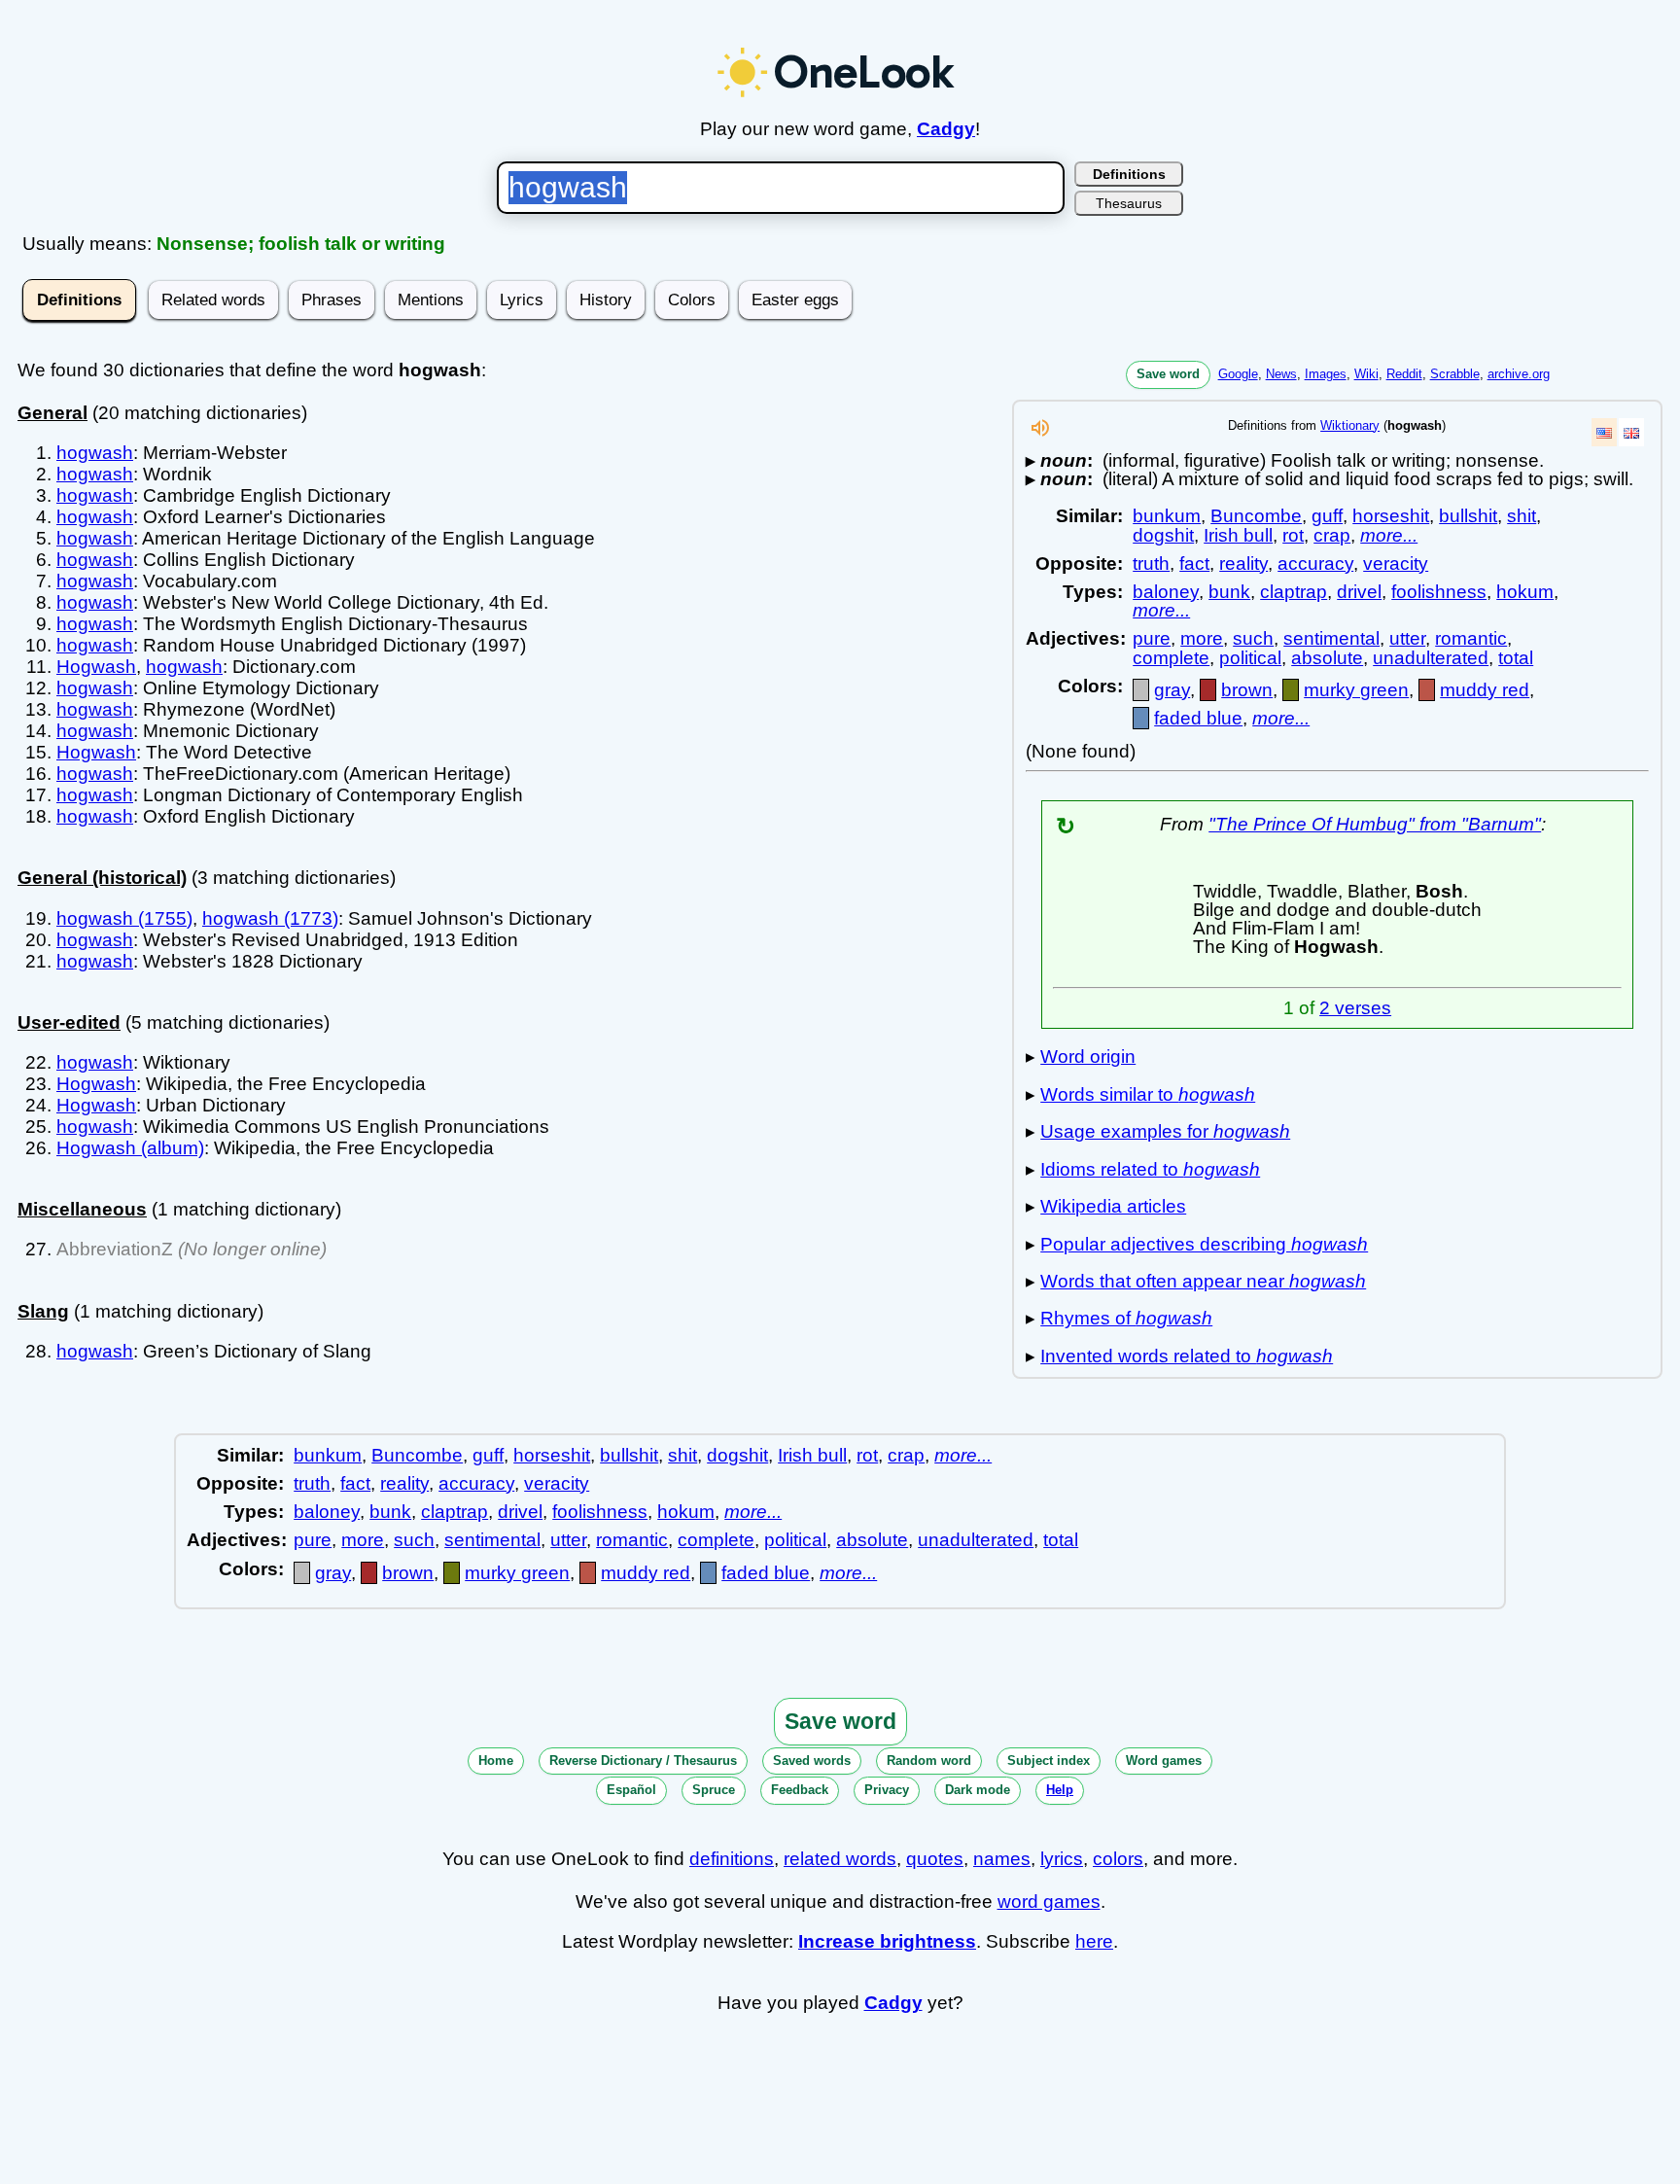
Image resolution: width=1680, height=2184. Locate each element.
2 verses (1355, 1008)
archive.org (1519, 374)
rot (1293, 535)
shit (1522, 516)
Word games (1164, 1761)
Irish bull (1238, 535)
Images (1326, 374)
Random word (929, 1761)
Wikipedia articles (1113, 1206)
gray (1172, 690)
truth (1151, 564)
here (1094, 1941)
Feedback (800, 1790)
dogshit (1163, 535)
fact (1194, 564)
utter (1407, 638)
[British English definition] (1631, 432)
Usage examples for (1165, 1131)
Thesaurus (1129, 203)
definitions (732, 1859)
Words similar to (1148, 1094)
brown (1247, 690)
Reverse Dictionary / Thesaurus (643, 1761)
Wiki (1366, 374)
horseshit (1391, 516)
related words (840, 1859)
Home (496, 1761)
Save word (1168, 374)
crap (1332, 535)
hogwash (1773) (270, 918)
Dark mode (978, 1790)
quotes (935, 1859)
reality (1243, 564)
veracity (1396, 564)
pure (1152, 638)
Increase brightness (887, 1941)
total (1516, 658)
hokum (1525, 592)
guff (1327, 516)
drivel (1359, 592)
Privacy (887, 1790)
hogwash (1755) (124, 918)
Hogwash (96, 667)
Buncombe (1256, 516)
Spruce (714, 1790)
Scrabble (1455, 374)
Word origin (1088, 1057)
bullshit (1468, 516)
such (1253, 638)
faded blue (1198, 718)
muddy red (1485, 690)
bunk (1229, 592)
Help (1060, 1790)
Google (1238, 374)
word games (1049, 1902)
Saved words (812, 1761)
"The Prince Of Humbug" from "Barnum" (1375, 824)
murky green (1356, 690)
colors (1118, 1859)
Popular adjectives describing (1204, 1244)
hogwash (95, 453)
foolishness (1439, 592)
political (1250, 658)
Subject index (1049, 1761)
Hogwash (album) (130, 1148)
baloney (1166, 592)
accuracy (1315, 564)
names (1002, 1859)
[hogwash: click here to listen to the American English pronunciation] (1040, 433)
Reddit (1404, 374)
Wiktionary (1350, 425)
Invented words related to (1187, 1356)
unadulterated (1431, 658)
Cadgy (946, 129)
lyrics (1062, 1859)
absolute (1327, 658)
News (1281, 374)
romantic (1471, 638)
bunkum (1167, 516)
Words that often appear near (1203, 1281)
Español (631, 1790)
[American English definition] (1604, 432)
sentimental (1331, 638)
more (1202, 638)
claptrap (1294, 592)
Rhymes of (1126, 1318)
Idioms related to (1150, 1169)
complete (1171, 658)
